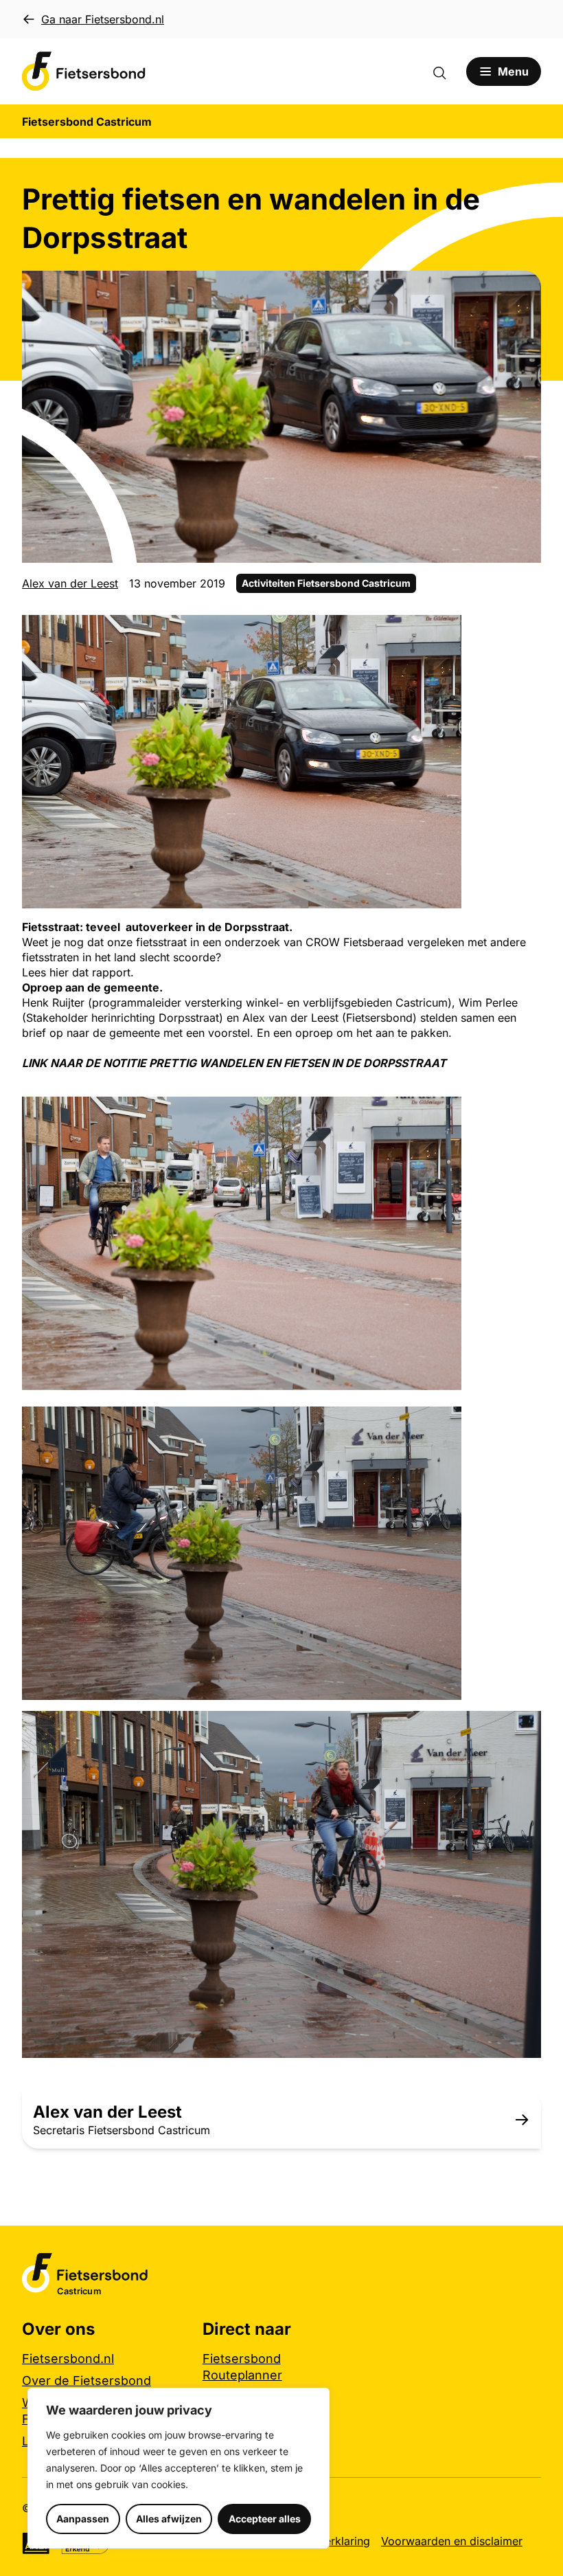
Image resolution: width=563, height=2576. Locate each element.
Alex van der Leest (70, 583)
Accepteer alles (265, 2519)
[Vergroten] (444, 633)
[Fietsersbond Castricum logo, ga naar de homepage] (84, 71)
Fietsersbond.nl (68, 2359)
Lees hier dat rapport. (78, 972)
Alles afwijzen (169, 2519)
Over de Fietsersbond (87, 2381)
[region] (179, 2468)
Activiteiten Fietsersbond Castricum (326, 583)
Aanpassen (83, 2519)
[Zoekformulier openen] (446, 71)
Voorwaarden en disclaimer (452, 2541)
